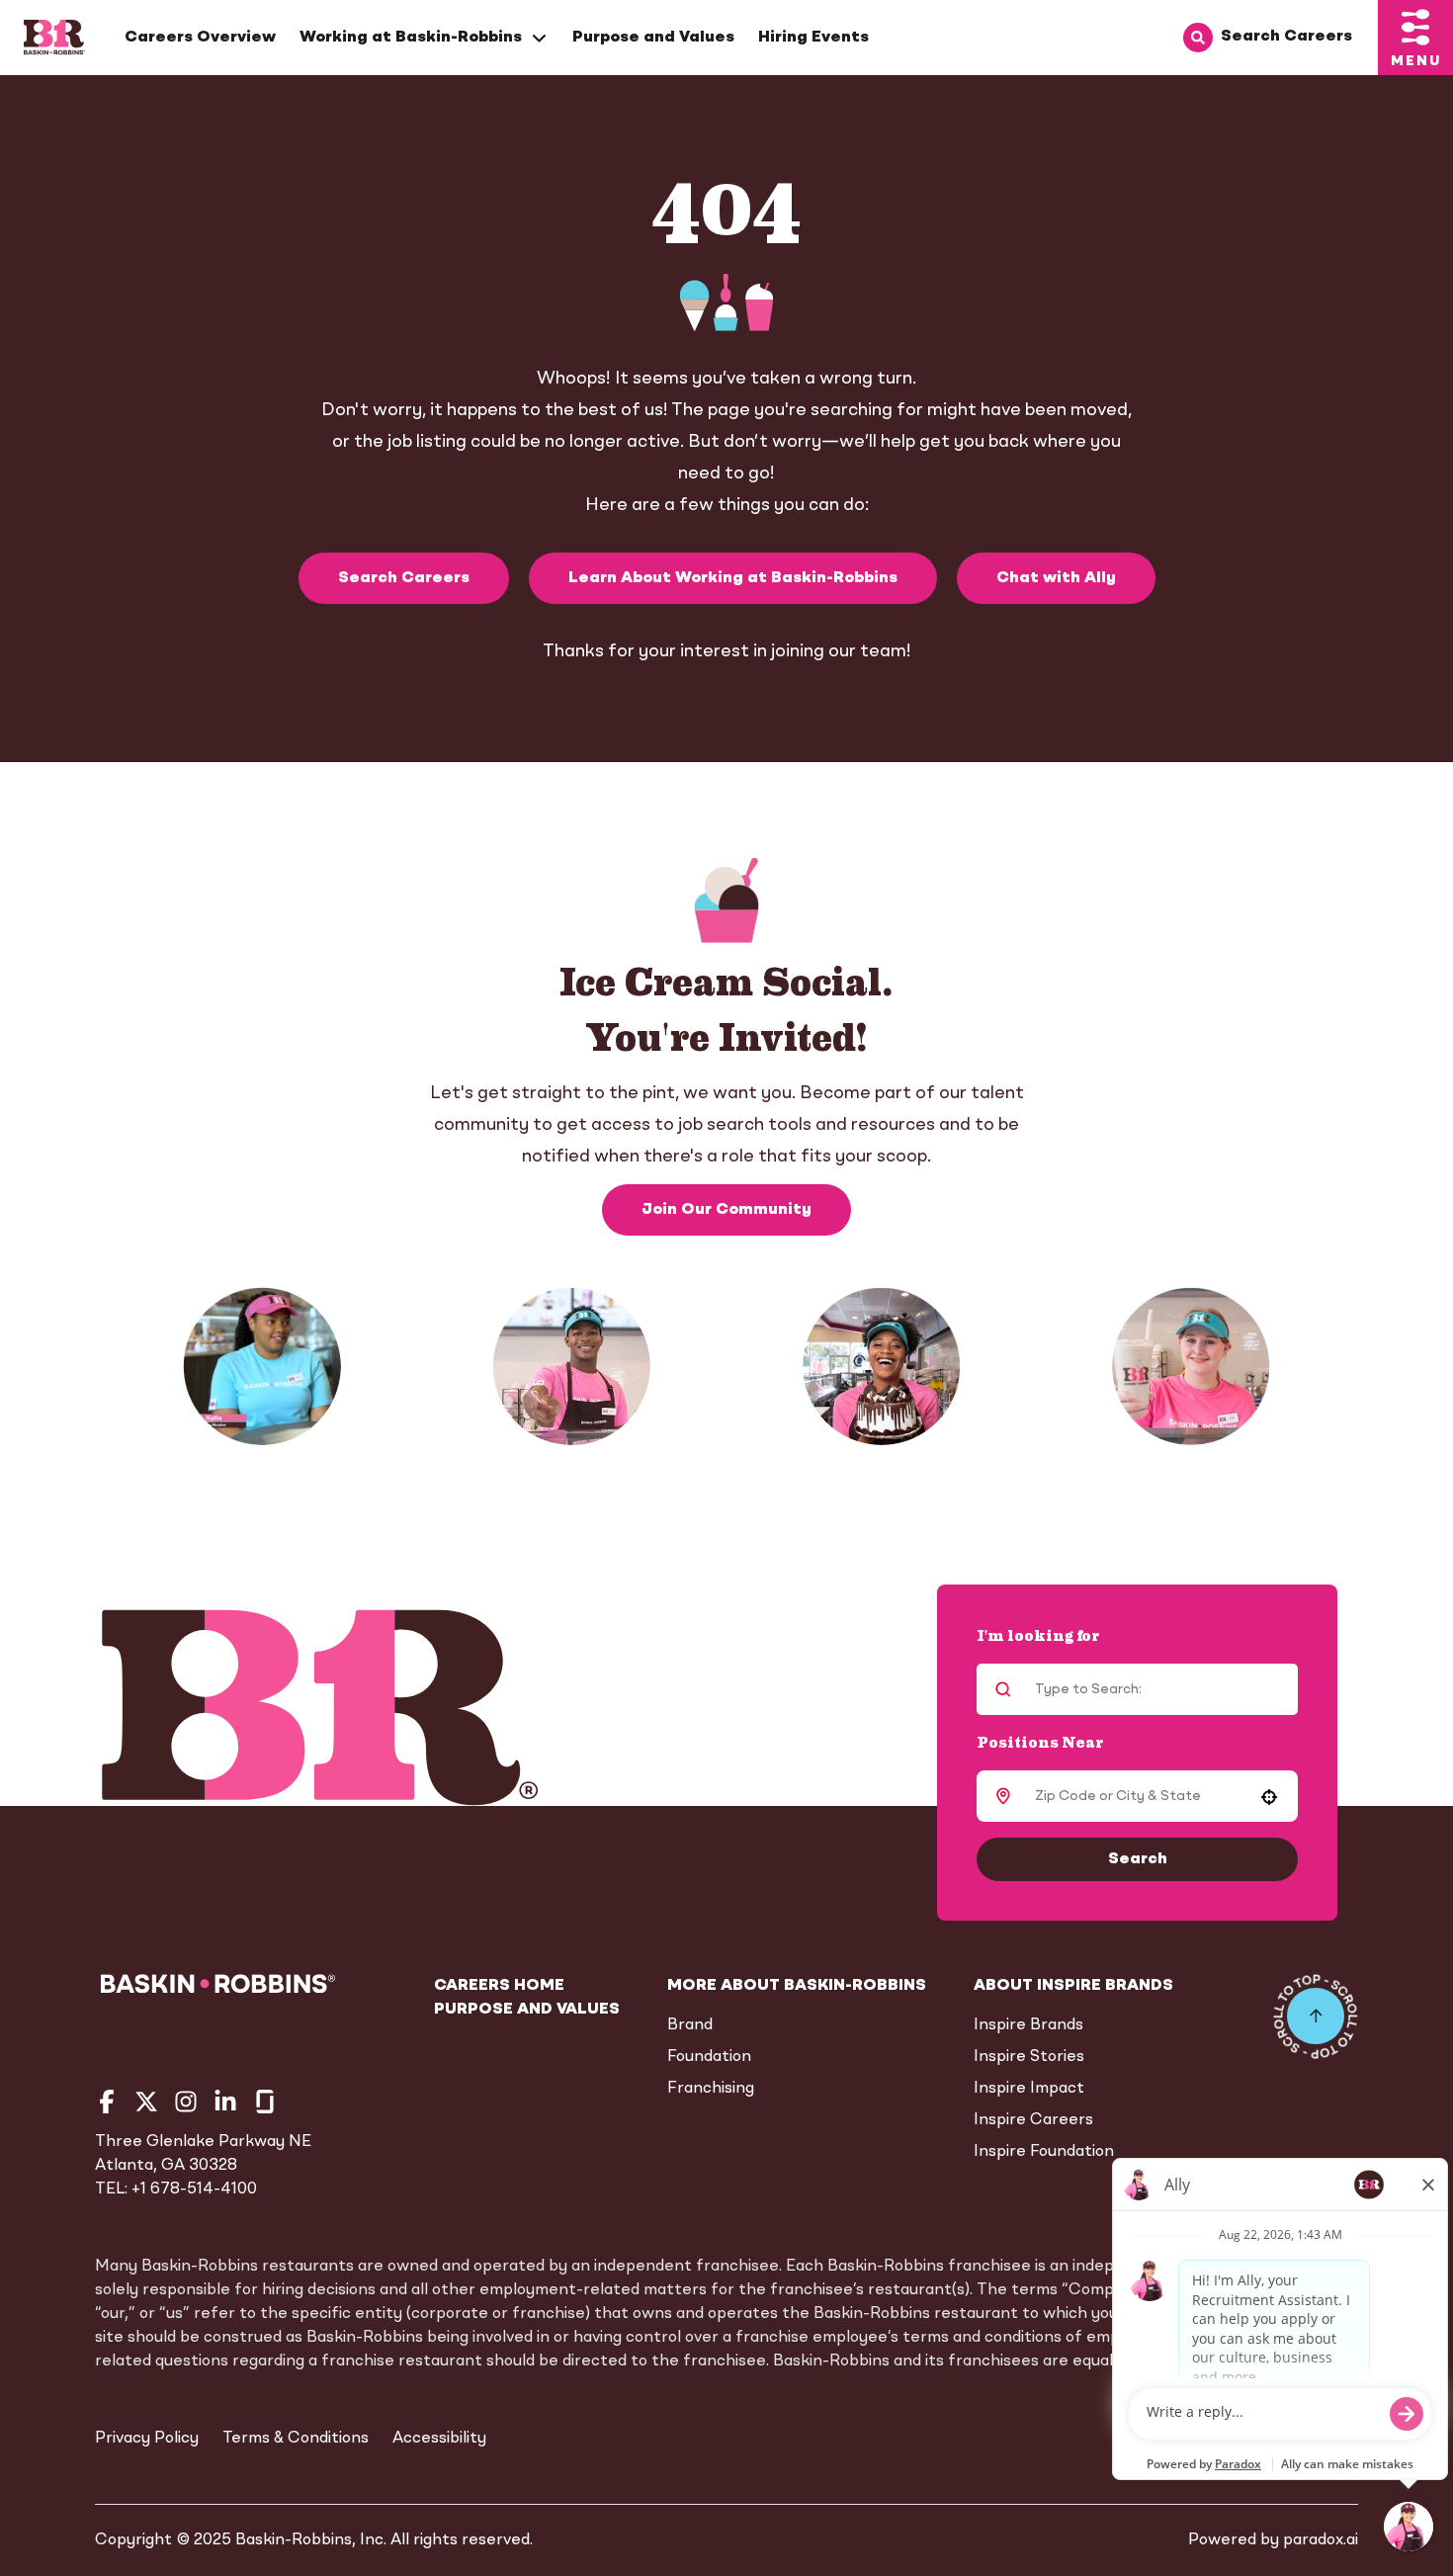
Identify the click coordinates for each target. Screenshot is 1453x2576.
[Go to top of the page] (1316, 2017)
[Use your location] (1269, 1797)
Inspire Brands (1028, 2025)
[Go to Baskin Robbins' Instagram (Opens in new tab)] (186, 2102)
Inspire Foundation (1044, 2152)
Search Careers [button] (404, 578)
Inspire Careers (1033, 2120)
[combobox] (1134, 1796)
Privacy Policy (147, 2439)
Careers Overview (200, 38)
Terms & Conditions (296, 2439)
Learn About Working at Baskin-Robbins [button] (733, 578)
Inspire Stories (1029, 2057)
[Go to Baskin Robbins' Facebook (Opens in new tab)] (107, 2102)
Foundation (709, 2057)
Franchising (711, 2089)
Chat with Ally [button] (1056, 578)
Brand (690, 2025)
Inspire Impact (1029, 2089)
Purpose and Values (653, 38)
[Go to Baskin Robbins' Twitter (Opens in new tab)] (146, 2102)
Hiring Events (813, 38)
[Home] (54, 38)
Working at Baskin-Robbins (411, 38)
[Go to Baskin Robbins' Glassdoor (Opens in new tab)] (265, 2102)
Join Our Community (726, 1210)
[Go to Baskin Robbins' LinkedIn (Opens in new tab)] (225, 2102)
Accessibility (439, 2439)
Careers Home (499, 1986)
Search (1138, 1859)
